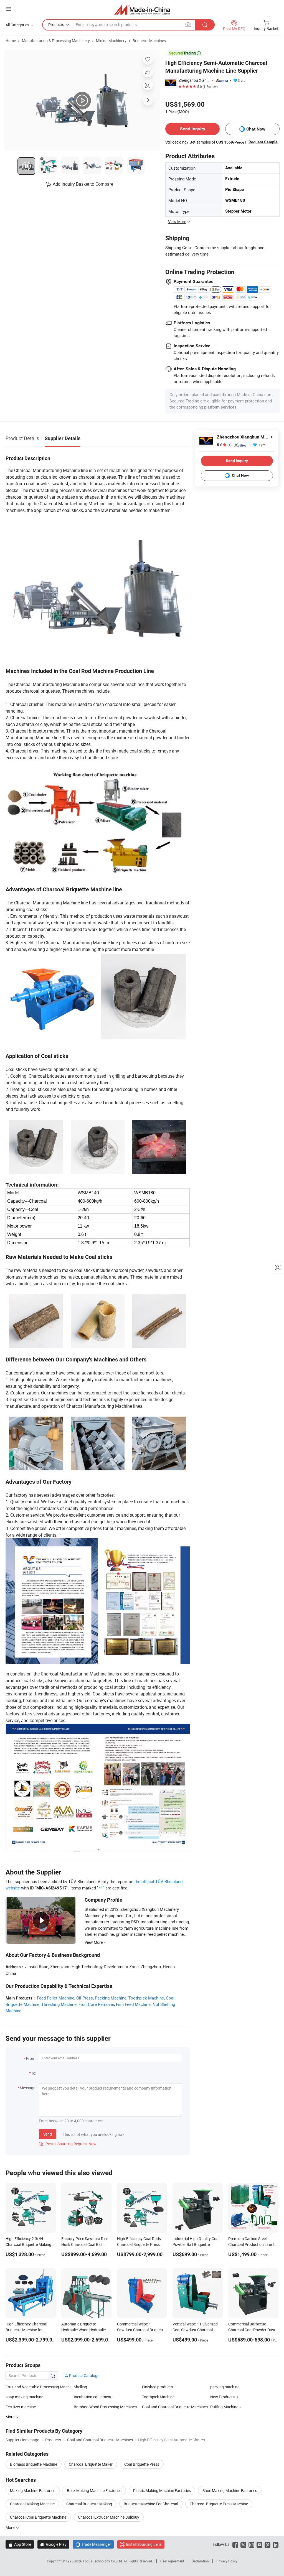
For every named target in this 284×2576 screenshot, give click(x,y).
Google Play (53, 2544)
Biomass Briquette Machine (34, 2464)
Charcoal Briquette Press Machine (219, 2504)
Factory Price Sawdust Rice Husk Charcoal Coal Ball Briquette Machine (85, 2244)
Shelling (80, 2387)
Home (11, 41)
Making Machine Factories (33, 2490)
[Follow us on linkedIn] (276, 2544)
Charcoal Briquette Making (89, 2504)
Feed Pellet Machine (56, 1998)
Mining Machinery (111, 41)
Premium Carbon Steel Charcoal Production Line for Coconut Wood (253, 2244)
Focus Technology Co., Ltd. (103, 2561)
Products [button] (56, 25)
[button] (9, 9)
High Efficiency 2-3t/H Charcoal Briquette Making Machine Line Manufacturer (29, 2244)
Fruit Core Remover (96, 2004)
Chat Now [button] (256, 129)
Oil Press (85, 1998)
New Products (222, 2397)
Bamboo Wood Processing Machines (105, 2407)
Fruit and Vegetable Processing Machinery (40, 2387)
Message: (28, 2088)
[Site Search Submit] (205, 25)
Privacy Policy (227, 2561)
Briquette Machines (149, 41)
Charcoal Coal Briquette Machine (38, 2517)
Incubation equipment (93, 2397)
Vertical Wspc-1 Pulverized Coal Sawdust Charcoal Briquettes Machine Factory (196, 2330)
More (10, 2527)
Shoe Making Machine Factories (230, 2490)
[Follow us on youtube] (259, 2544)
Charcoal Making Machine (32, 2504)
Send (48, 2134)
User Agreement (172, 2561)
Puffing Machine (224, 2407)
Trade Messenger (93, 2544)
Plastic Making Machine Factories (162, 2490)
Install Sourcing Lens (144, 2544)
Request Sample (263, 142)
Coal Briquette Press (142, 2464)
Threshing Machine (59, 2004)
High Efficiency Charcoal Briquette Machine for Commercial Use (26, 2330)
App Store (20, 2544)
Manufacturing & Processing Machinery (56, 41)
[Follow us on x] (243, 2544)
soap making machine (24, 2397)
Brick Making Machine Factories (94, 2490)
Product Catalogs (84, 2375)
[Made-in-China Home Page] (142, 10)
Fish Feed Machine (133, 2004)
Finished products (157, 2387)
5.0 (224, 445)
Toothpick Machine (146, 1998)
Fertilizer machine (21, 2407)
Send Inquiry (193, 129)
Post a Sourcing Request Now (68, 2144)
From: (31, 2058)
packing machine (225, 2387)
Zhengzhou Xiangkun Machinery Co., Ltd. (194, 80)
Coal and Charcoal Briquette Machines (175, 2407)
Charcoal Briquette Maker (91, 2464)
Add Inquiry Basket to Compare (83, 184)
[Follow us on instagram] (251, 2544)
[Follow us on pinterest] (267, 2544)
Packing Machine (111, 1998)
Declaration (200, 2561)
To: (34, 2073)
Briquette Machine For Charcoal (151, 2504)
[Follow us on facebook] (235, 2544)
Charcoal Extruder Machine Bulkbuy (109, 2517)
